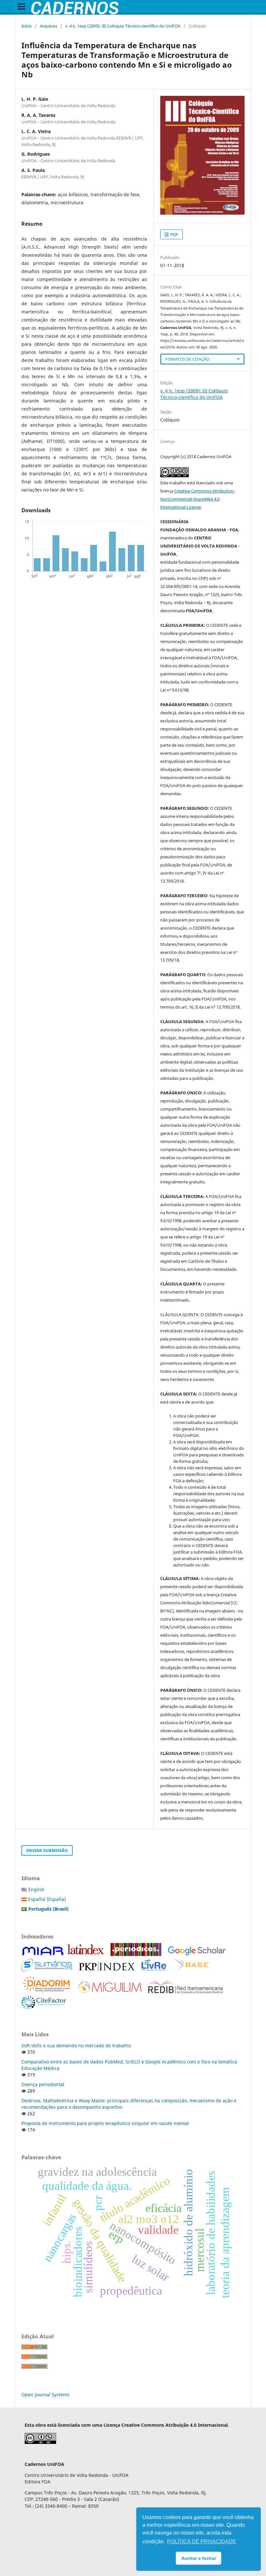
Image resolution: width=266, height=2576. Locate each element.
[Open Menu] (21, 6)
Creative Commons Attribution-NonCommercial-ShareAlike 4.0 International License (198, 499)
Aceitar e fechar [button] (199, 2558)
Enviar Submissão (47, 1850)
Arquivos (48, 26)
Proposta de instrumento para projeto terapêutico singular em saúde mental (105, 2123)
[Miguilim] (110, 1992)
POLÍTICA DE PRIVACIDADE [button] (202, 2542)
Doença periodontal (43, 2084)
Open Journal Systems (45, 2395)
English (36, 1889)
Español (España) (47, 1899)
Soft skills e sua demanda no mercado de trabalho (76, 2045)
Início (27, 26)
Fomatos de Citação (187, 359)
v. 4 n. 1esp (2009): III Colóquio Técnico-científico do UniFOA (123, 26)
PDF (174, 234)
